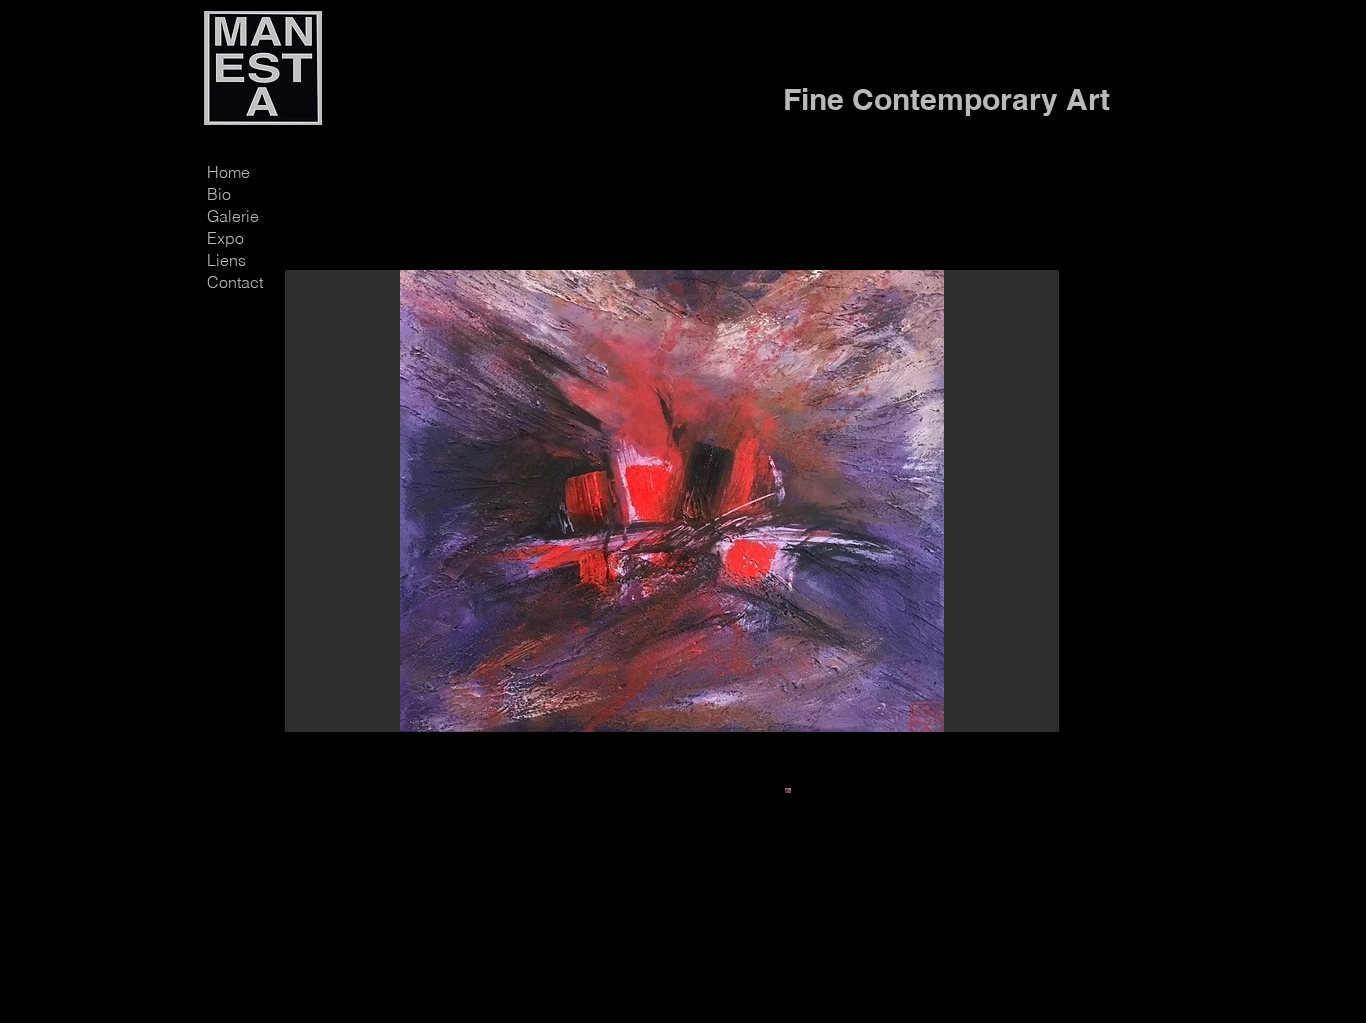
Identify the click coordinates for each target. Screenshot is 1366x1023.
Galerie (233, 216)
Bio (219, 194)
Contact (235, 282)
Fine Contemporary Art (946, 99)
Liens (226, 260)
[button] (672, 501)
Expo (225, 238)
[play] (1010, 714)
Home (228, 172)
